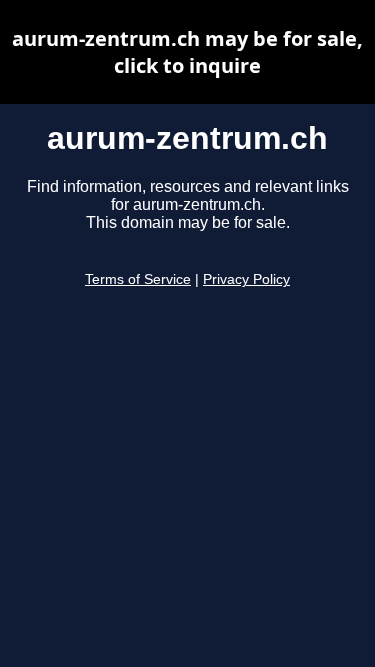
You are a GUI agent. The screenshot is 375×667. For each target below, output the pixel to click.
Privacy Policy (246, 279)
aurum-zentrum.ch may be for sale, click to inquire (187, 52)
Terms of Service (138, 279)
